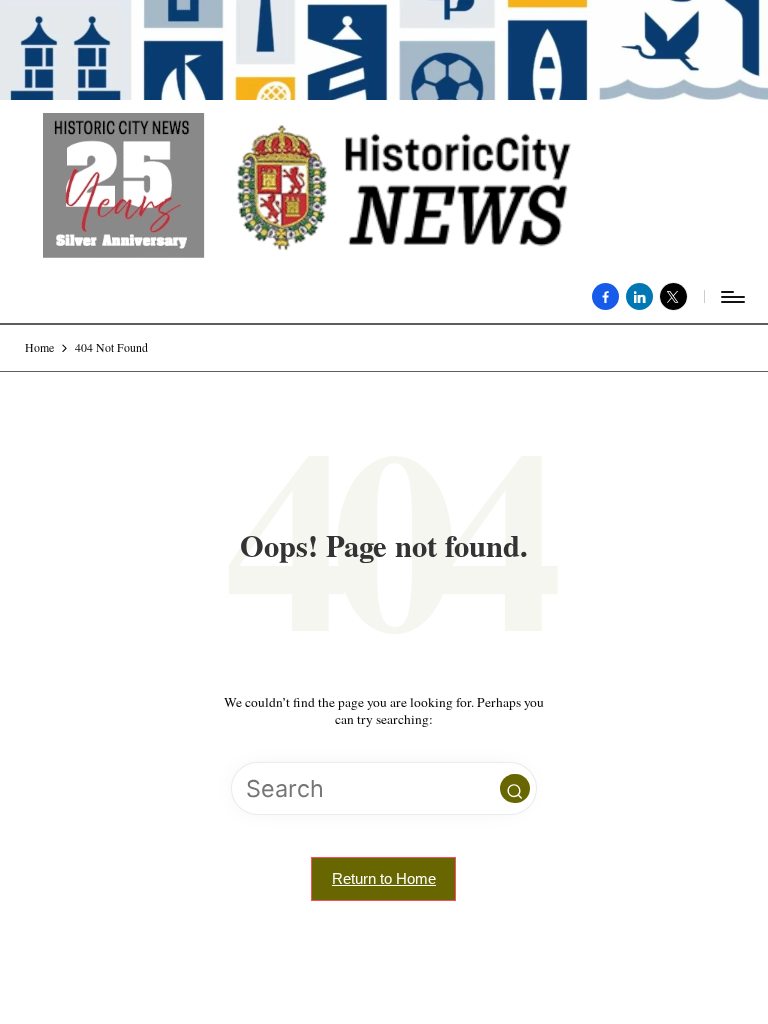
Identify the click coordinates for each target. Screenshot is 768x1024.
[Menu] (731, 297)
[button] (515, 789)
